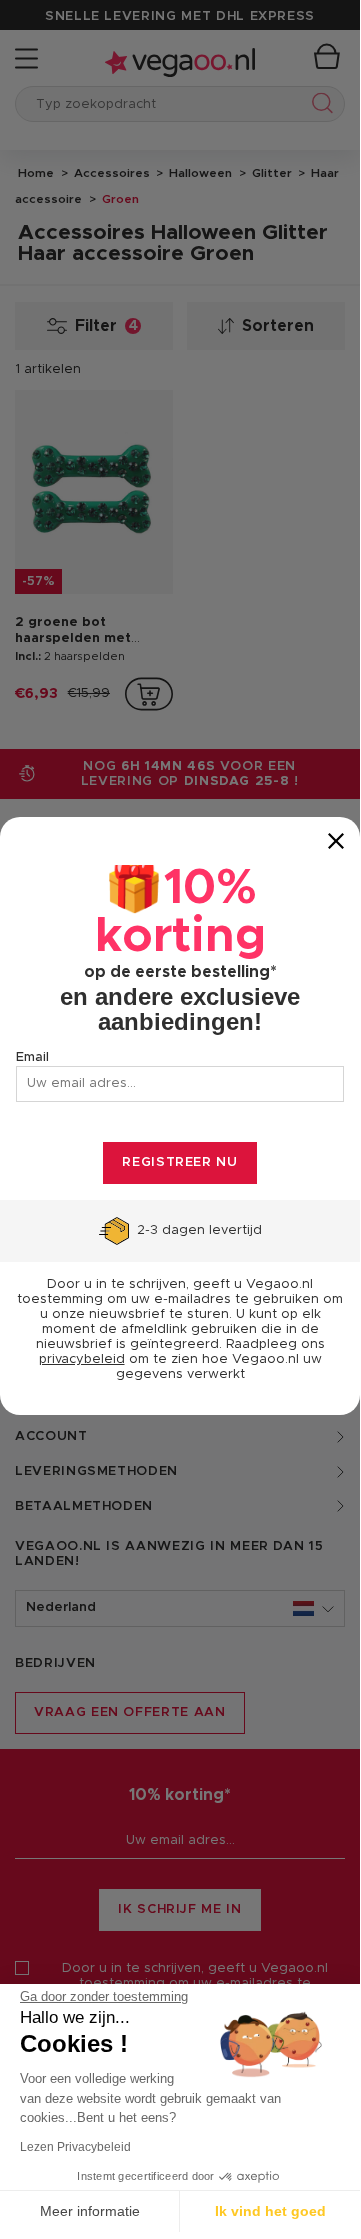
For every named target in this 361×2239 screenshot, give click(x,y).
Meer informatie (90, 2211)
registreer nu (179, 1162)
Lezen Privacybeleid (75, 2147)
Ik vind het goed (270, 2211)
